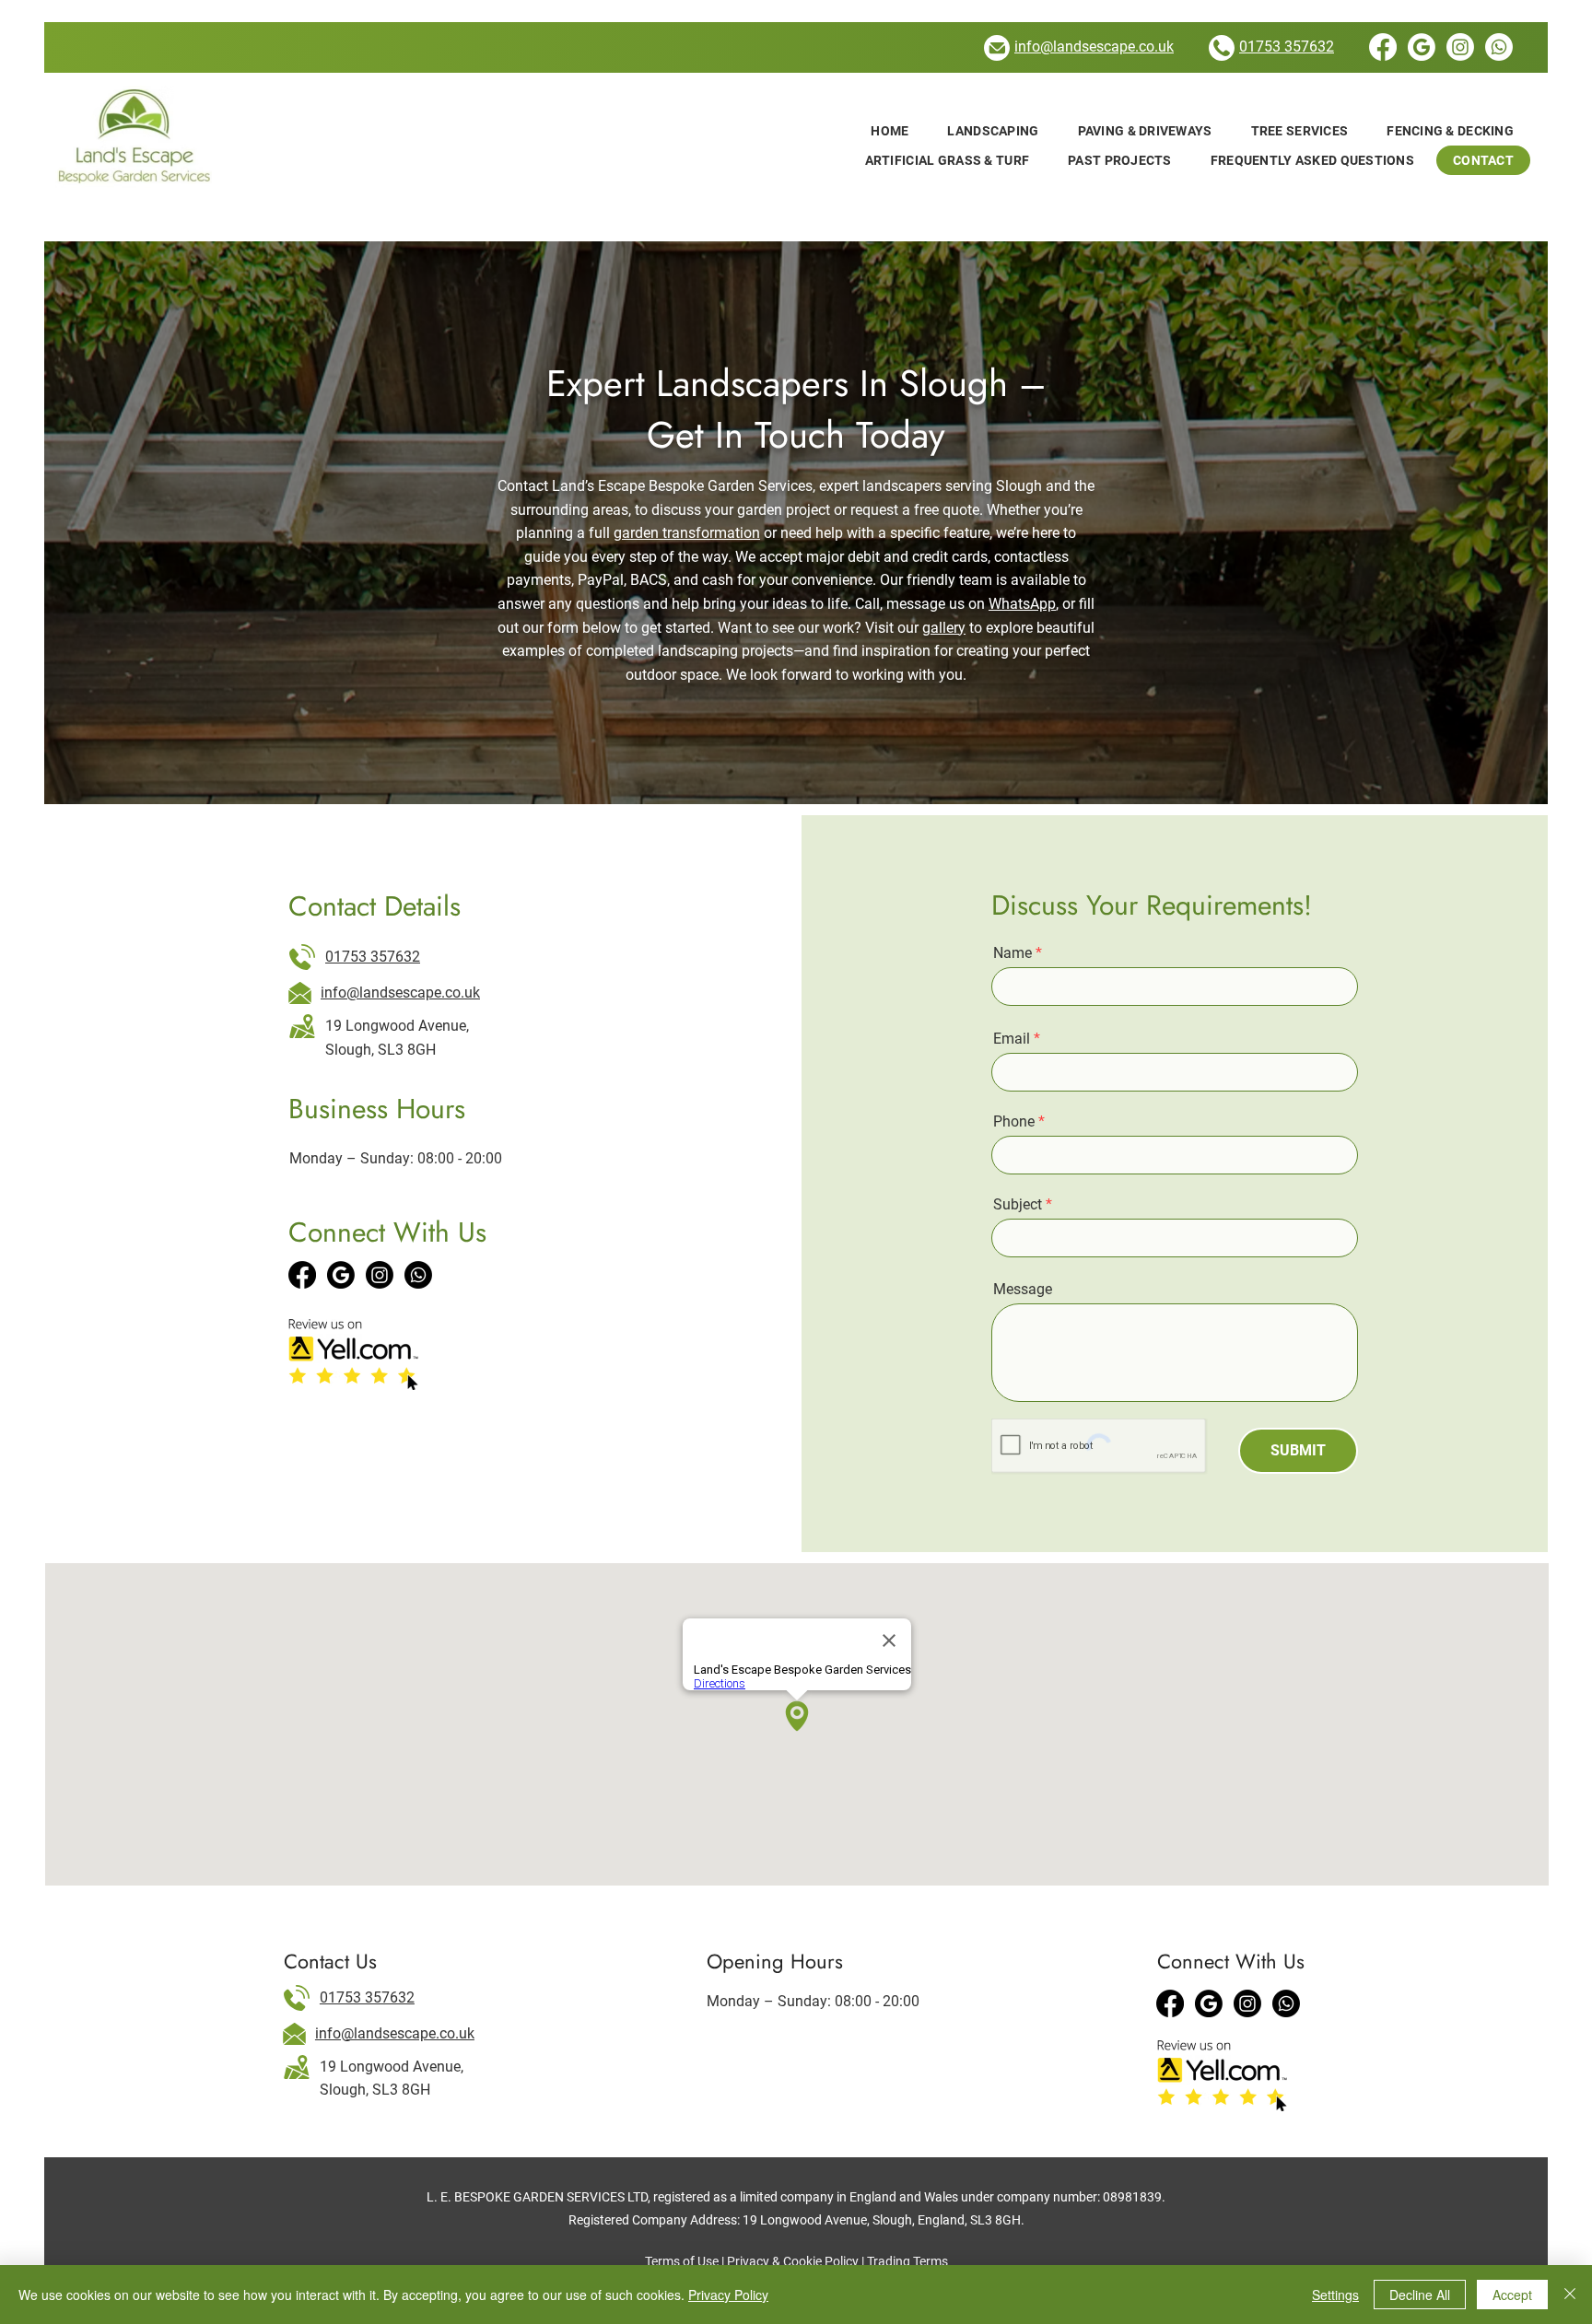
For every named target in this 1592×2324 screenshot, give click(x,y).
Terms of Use (682, 2261)
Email (1012, 1039)
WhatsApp (1022, 604)
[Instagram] (1460, 47)
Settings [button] (1335, 2295)
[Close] (1570, 2295)
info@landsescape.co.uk (400, 993)
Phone (1014, 1122)
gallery (944, 628)
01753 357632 (373, 957)
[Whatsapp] (1499, 47)
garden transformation (687, 533)
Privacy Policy (728, 2295)
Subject (1018, 1205)
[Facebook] (1383, 47)
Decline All (1420, 2295)
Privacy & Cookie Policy (793, 2261)
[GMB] (1422, 47)
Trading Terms (907, 2261)
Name (1013, 953)
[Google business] (341, 1275)
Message (1023, 1290)
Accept (1512, 2295)
